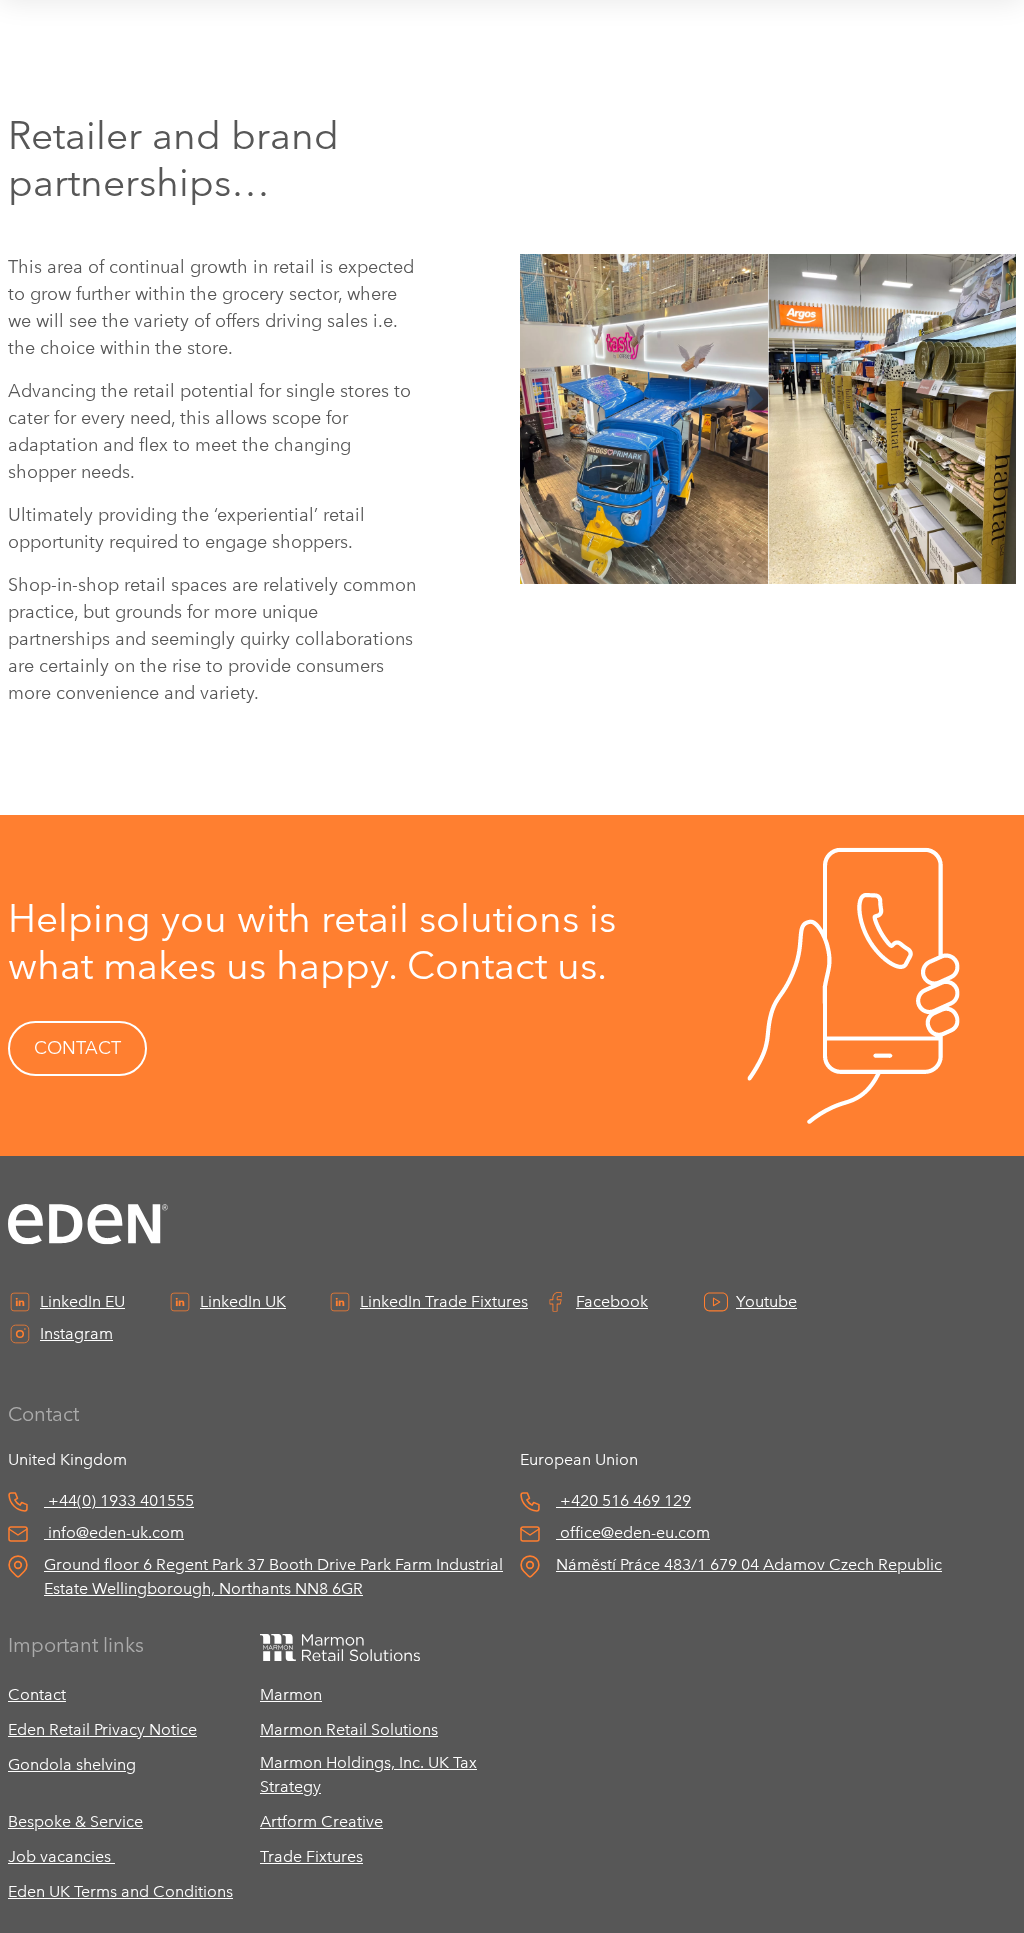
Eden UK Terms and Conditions (120, 1891)
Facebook (612, 1301)
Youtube (766, 1301)
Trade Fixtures (311, 1856)
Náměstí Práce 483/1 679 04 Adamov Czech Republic (749, 1564)
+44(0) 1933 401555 (121, 1500)
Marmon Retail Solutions (349, 1729)
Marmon (291, 1694)
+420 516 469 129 (625, 1500)
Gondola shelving (72, 1764)
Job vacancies (61, 1856)
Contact (37, 1694)
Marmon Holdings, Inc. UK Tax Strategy (368, 1774)
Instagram (76, 1333)
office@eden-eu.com (635, 1532)
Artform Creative (321, 1821)
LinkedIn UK (243, 1301)
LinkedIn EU (82, 1301)
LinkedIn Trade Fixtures (444, 1301)
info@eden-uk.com (116, 1532)
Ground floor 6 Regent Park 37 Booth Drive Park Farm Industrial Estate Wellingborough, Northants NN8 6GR (273, 1576)
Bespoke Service (75, 1821)
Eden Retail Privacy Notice (102, 1729)
